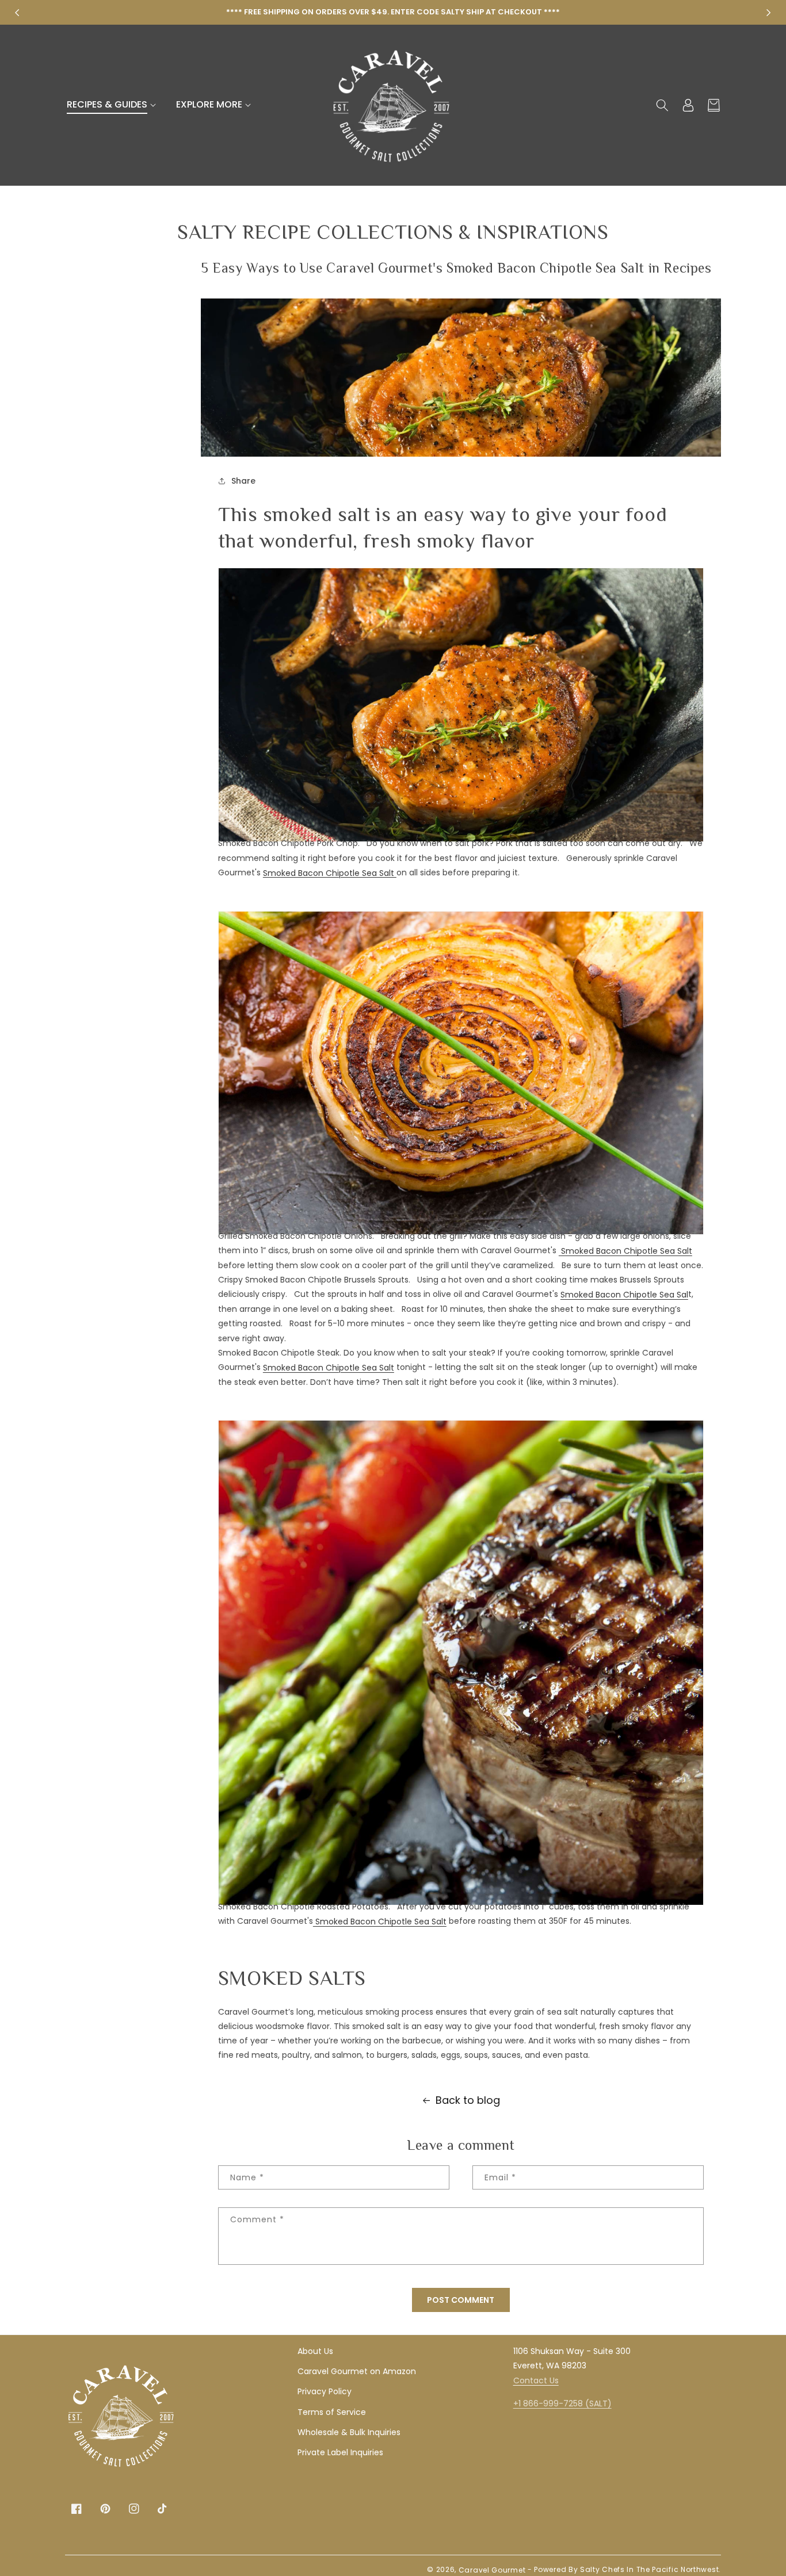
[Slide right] (769, 13)
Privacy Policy (325, 2391)
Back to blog (468, 2100)
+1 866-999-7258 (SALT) (562, 2403)
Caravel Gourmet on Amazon (357, 2371)
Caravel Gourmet (492, 2570)
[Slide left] (17, 13)
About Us (315, 2351)
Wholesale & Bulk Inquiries (349, 2432)
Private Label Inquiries (340, 2452)
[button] (113, 105)
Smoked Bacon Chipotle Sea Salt (330, 872)
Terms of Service (332, 2412)
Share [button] (243, 481)
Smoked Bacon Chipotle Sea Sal (624, 1295)
